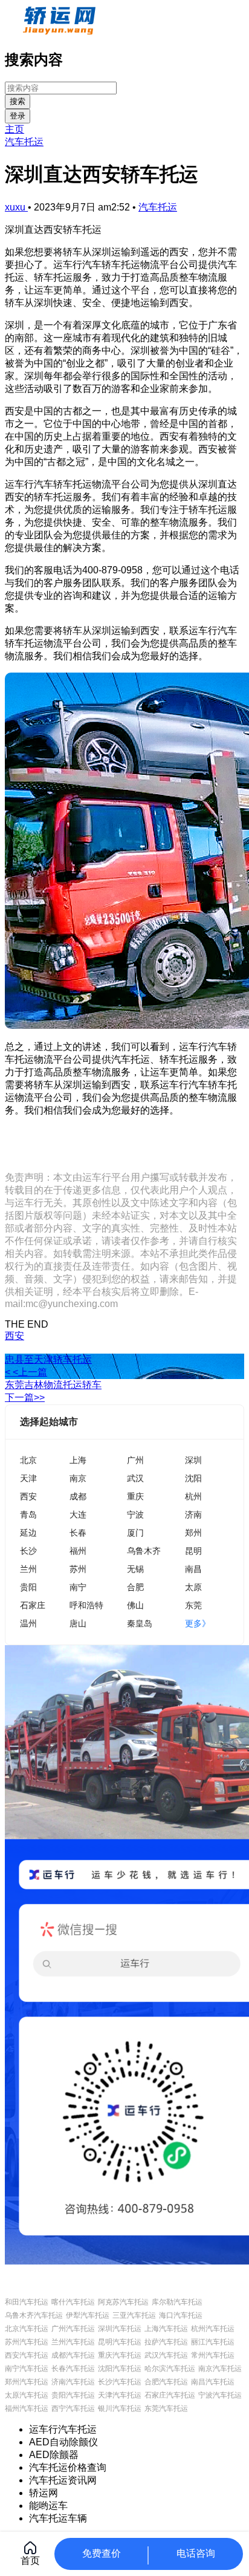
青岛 (28, 1514)
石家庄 (33, 1605)
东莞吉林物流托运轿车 (53, 1385)
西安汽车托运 (27, 2355)
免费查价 (102, 2553)
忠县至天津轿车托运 (48, 1359)
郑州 (193, 1532)
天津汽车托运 (120, 2395)
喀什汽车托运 (73, 2302)
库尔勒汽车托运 (177, 2302)
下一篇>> (25, 1397)
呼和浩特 (86, 1605)
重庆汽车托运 (120, 2355)
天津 (28, 1478)
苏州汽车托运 (27, 2342)
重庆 (135, 1496)
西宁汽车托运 (73, 2408)
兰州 (28, 1569)
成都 (78, 1496)
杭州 (193, 1496)
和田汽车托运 (27, 2302)
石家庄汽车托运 (170, 2395)
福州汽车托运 (27, 2408)
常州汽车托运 (213, 2355)
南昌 (193, 1569)
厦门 (135, 1532)
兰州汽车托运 (73, 2342)
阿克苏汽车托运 (123, 2302)
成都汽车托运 (73, 2355)
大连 (78, 1514)
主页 (15, 129)
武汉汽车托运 (166, 2355)
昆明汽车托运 (120, 2342)
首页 (30, 2561)
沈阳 (193, 1478)
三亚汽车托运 (134, 2315)
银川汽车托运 (120, 2408)
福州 (78, 1550)
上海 (78, 1460)
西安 (15, 1336)
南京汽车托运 (220, 2369)
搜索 (18, 101)
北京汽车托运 (27, 2329)
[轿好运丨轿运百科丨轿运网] (61, 32)
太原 (193, 1587)
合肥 (135, 1587)
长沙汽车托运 (120, 2382)
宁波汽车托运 (220, 2395)
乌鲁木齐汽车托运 (34, 2315)
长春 (78, 1532)
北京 (28, 1460)
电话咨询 (196, 2553)
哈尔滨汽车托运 (170, 2369)
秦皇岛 (140, 1623)
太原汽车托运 (27, 2395)
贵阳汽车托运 (73, 2395)
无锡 (135, 1569)
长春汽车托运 (73, 2369)
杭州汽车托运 (213, 2329)
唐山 (78, 1623)
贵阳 (28, 1587)
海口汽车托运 (181, 2315)
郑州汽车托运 (27, 2382)
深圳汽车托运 (120, 2329)
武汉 (135, 1478)
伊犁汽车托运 (88, 2315)
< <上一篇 (26, 1372)
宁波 (135, 1514)
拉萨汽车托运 (166, 2342)
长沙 (28, 1550)
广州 (135, 1460)
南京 (78, 1478)
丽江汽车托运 (213, 2342)
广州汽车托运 (73, 2329)
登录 (18, 116)
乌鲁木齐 (144, 1550)
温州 (28, 1623)
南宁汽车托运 (27, 2369)
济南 (193, 1514)
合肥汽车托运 (166, 2382)
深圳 (193, 1460)
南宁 (78, 1587)
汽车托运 (24, 142)
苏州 (78, 1569)
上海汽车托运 (166, 2329)
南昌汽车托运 (213, 2382)
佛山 (135, 1605)
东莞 (193, 1605)
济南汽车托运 (73, 2382)
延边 (28, 1532)
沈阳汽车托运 (120, 2369)
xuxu (16, 207)
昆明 (193, 1550)
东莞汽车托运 (166, 2408)
